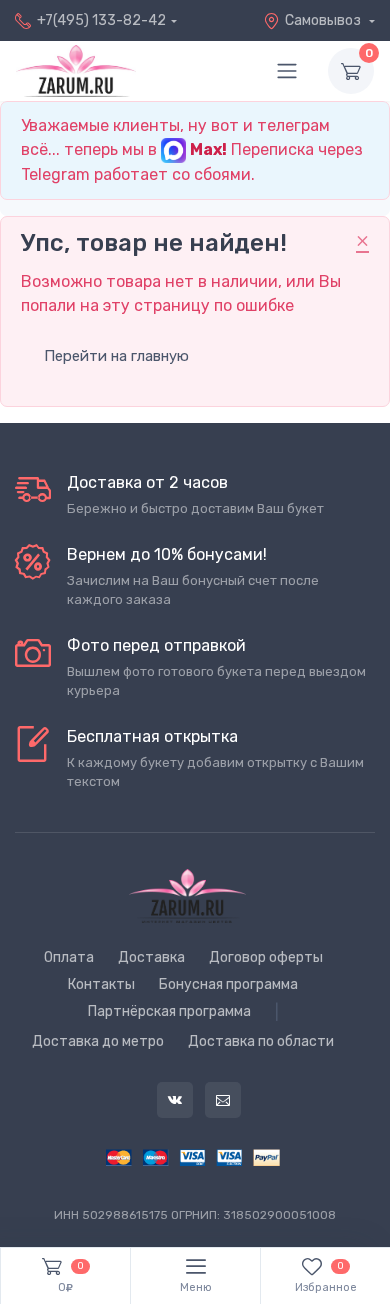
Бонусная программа (228, 984)
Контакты (101, 984)
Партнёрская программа (169, 1011)
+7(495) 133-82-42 (101, 20)
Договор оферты (266, 957)
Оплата (69, 957)
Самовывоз (324, 20)
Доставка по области (261, 1041)
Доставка (151, 957)
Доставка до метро (98, 1041)
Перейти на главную (116, 356)
